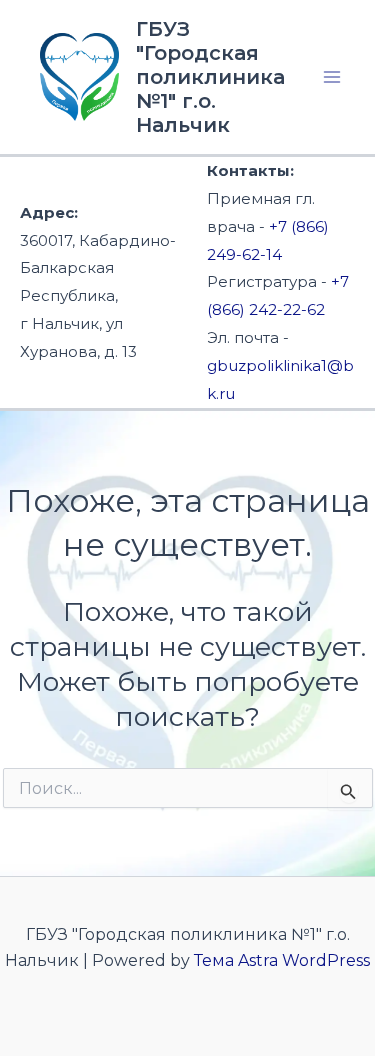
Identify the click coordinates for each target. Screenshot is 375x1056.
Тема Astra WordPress (282, 960)
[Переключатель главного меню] (333, 77)
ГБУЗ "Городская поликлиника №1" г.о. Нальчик (210, 77)
